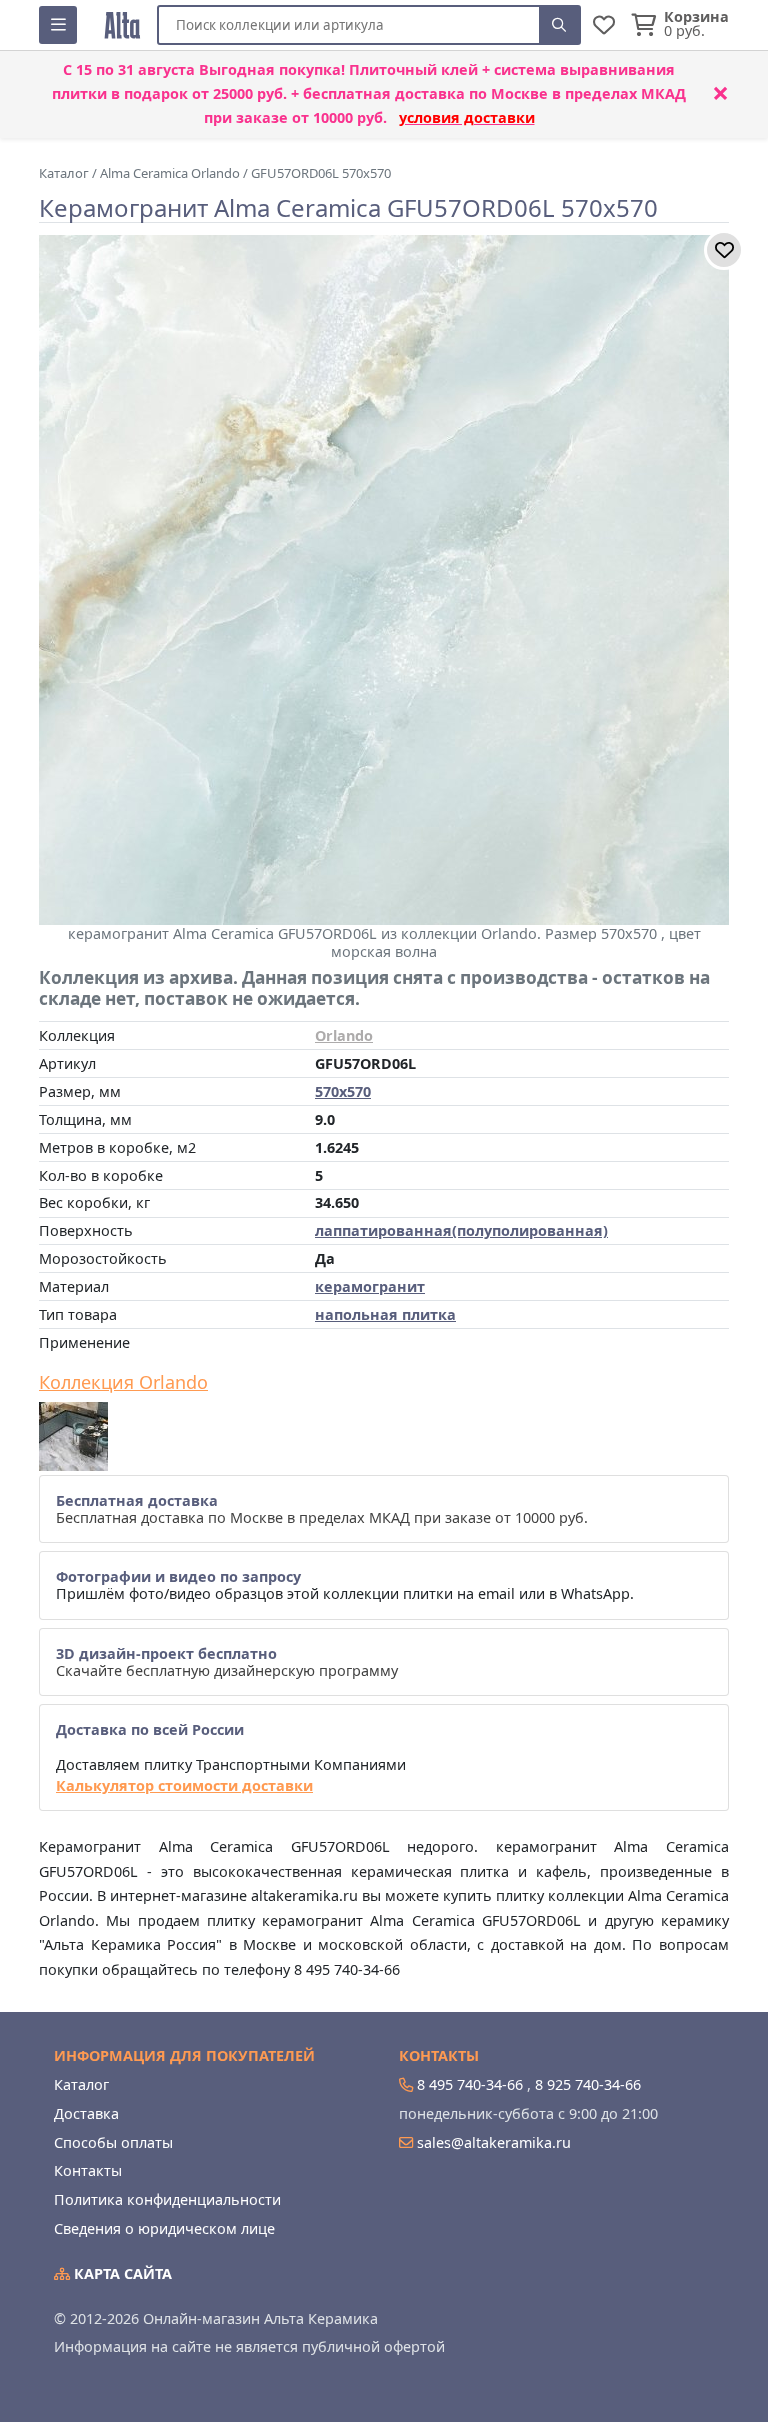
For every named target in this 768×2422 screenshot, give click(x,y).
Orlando (344, 1035)
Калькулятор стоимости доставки (184, 1785)
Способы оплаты (113, 2142)
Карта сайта (121, 2273)
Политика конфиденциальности (167, 2199)
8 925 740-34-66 (588, 2084)
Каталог (81, 2084)
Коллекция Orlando (123, 1383)
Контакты (88, 2170)
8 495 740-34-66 (470, 2084)
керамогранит (370, 1286)
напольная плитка (385, 1314)
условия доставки (467, 117)
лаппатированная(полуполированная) (461, 1230)
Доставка (86, 2113)
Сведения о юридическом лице (164, 2228)
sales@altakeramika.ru (494, 2142)
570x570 (343, 1091)
